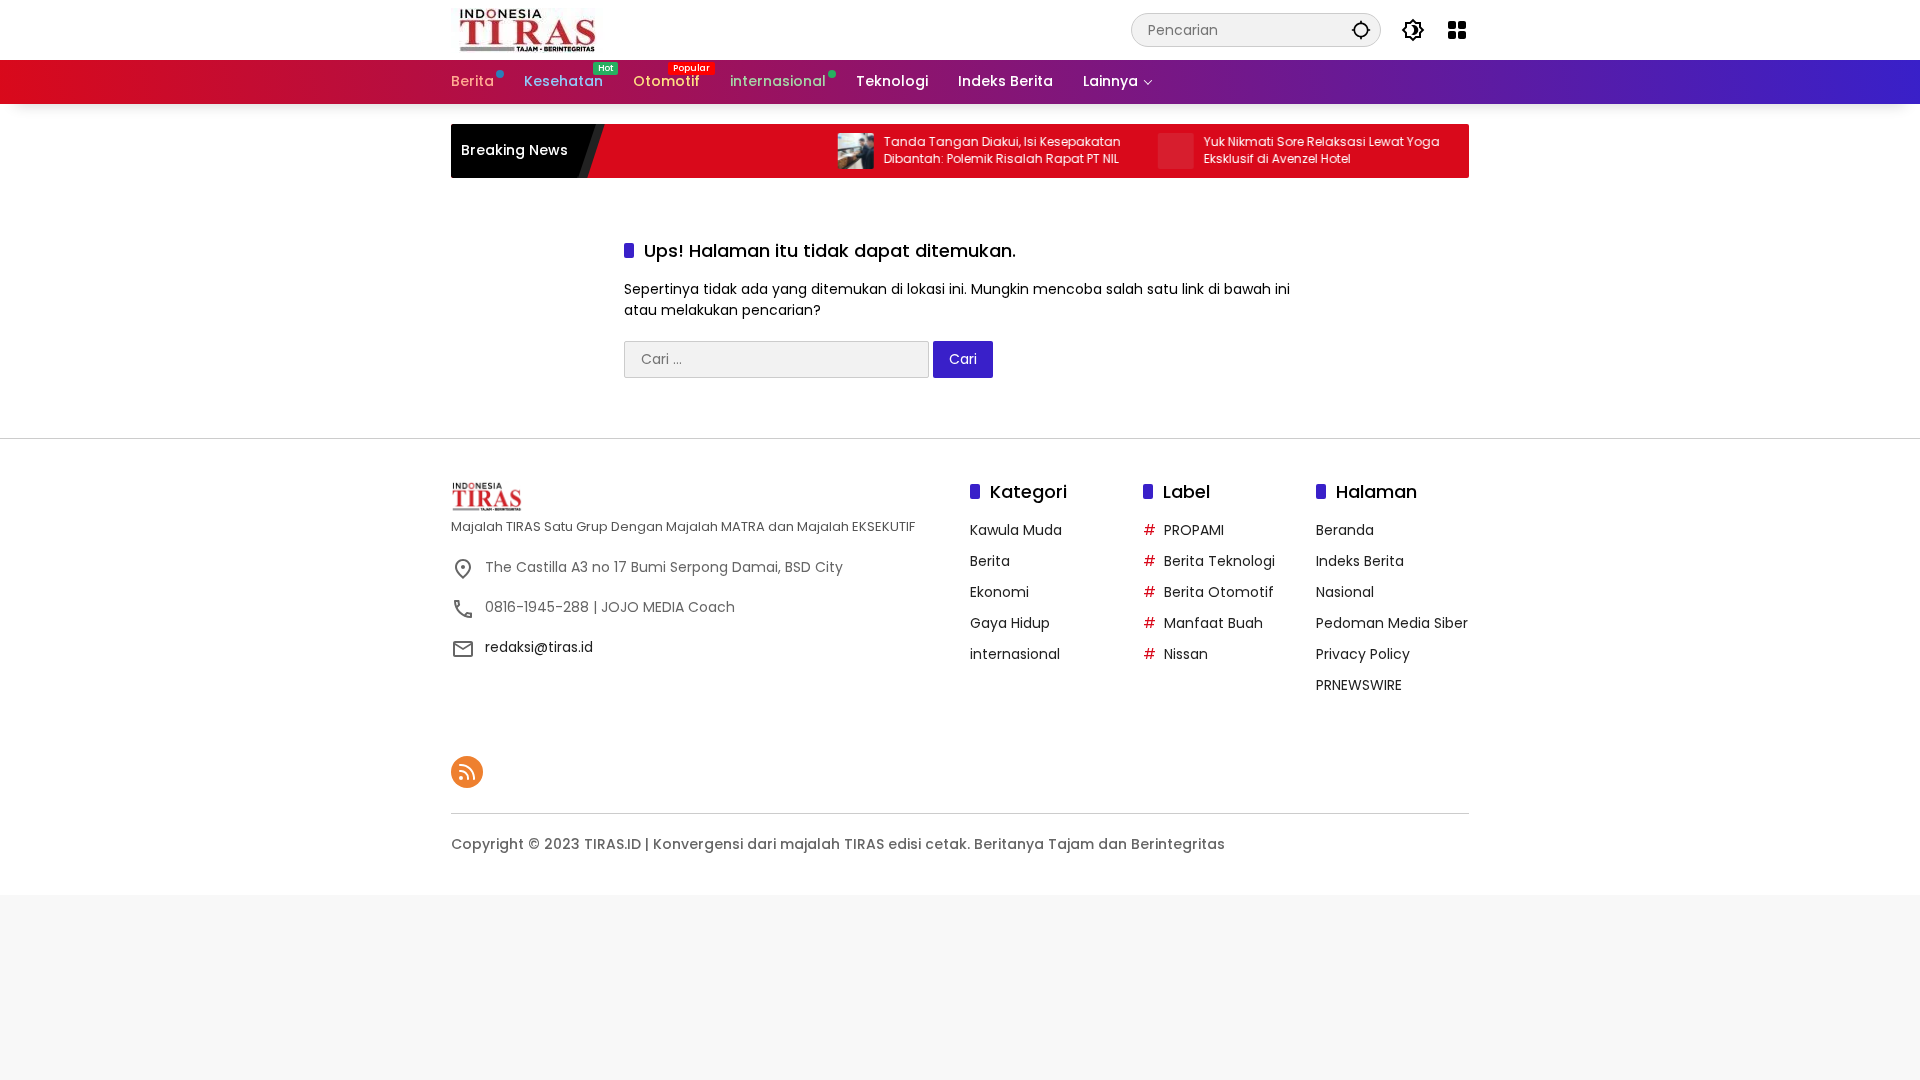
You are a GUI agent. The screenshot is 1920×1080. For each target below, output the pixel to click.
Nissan (1186, 654)
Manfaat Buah (1213, 623)
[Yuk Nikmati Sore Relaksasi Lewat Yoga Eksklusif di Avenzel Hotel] (1151, 151)
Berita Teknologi (1219, 561)
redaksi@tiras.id (539, 647)
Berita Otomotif (1219, 592)
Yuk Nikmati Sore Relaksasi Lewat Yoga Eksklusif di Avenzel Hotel (1297, 150)
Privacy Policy (1363, 654)
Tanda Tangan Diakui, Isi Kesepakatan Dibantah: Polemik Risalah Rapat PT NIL (977, 150)
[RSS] (467, 772)
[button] (1361, 29)
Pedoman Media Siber (1392, 623)
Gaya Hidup (1010, 623)
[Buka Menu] (1457, 30)
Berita (990, 561)
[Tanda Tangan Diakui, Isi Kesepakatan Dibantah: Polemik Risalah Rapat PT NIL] (831, 151)
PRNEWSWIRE (1359, 685)
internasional (1015, 654)
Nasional (1345, 592)
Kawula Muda (1016, 530)
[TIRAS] (528, 29)
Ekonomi (999, 592)
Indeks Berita (1360, 561)
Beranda (1345, 530)
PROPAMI (1194, 530)
